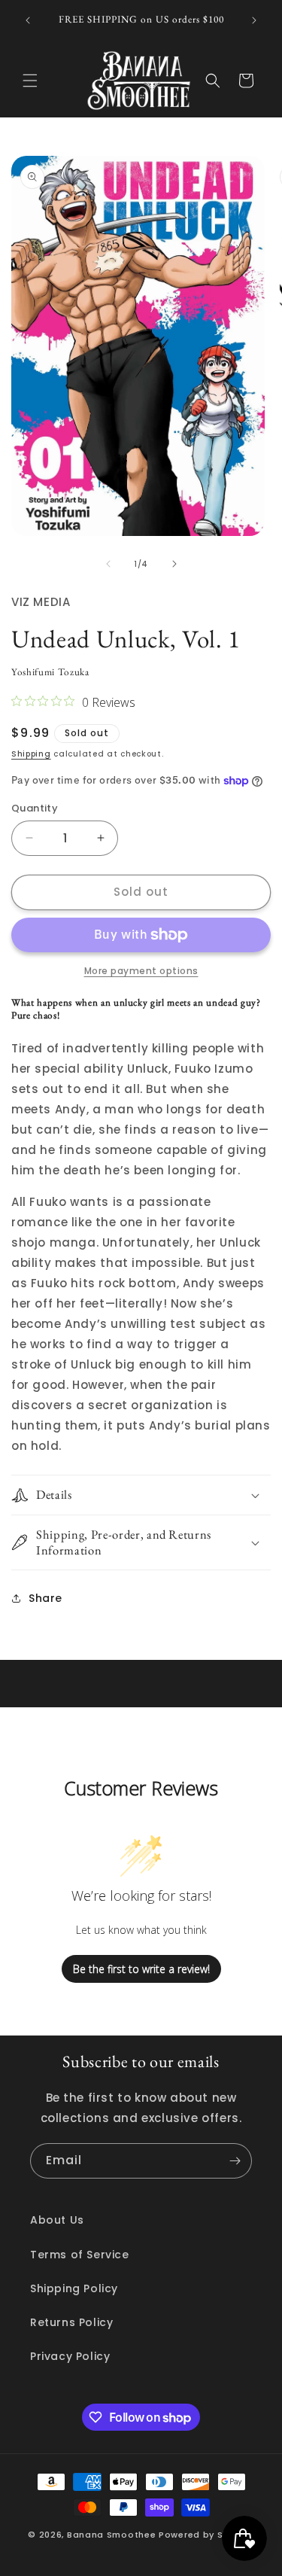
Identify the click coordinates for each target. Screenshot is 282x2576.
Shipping (31, 754)
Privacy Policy (70, 2356)
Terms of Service (80, 2255)
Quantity (35, 808)
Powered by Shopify (206, 2535)
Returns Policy (71, 2322)
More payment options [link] (141, 971)
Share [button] (45, 1598)
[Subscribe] (235, 2161)
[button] (30, 81)
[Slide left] (108, 564)
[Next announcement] (254, 20)
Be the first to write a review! (141, 1969)
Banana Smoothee (112, 2535)
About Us (57, 2220)
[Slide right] (174, 564)
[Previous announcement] (28, 20)
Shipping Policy (74, 2288)
